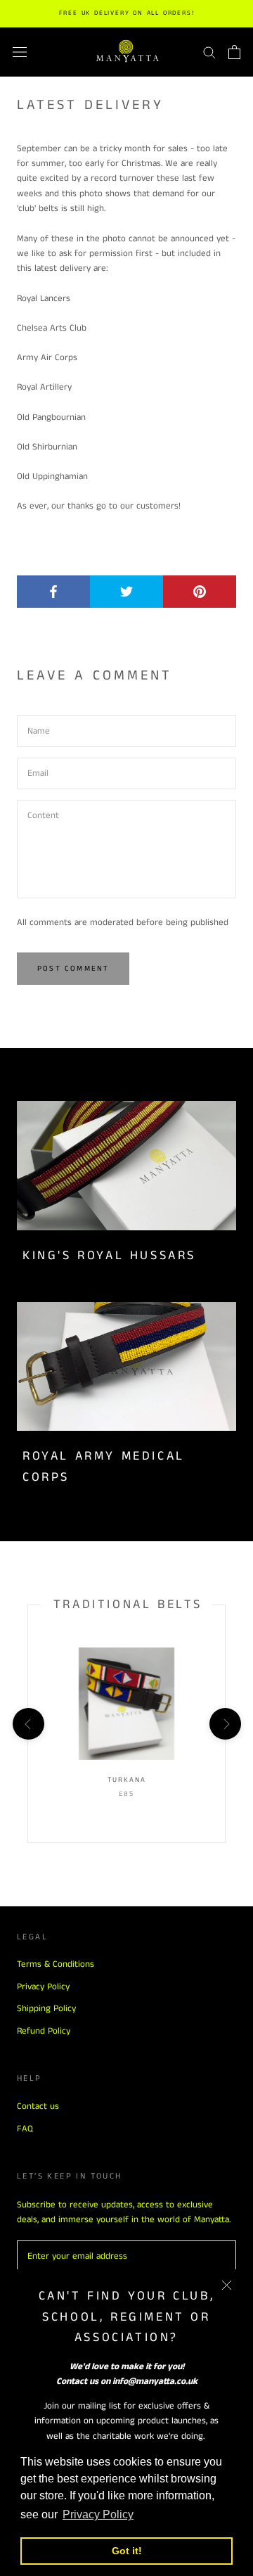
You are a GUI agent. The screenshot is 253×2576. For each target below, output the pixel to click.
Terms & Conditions (56, 1964)
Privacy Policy (43, 1987)
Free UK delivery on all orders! (127, 13)
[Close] (227, 2285)
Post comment (73, 969)
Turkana (127, 1780)
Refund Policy (44, 2031)
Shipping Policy (46, 2009)
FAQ (25, 2129)
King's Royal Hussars (109, 1256)
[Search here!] (209, 52)
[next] (225, 1723)
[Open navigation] (20, 52)
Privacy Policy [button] (98, 2514)
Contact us (38, 2106)
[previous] (28, 1723)
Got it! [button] (127, 2551)
